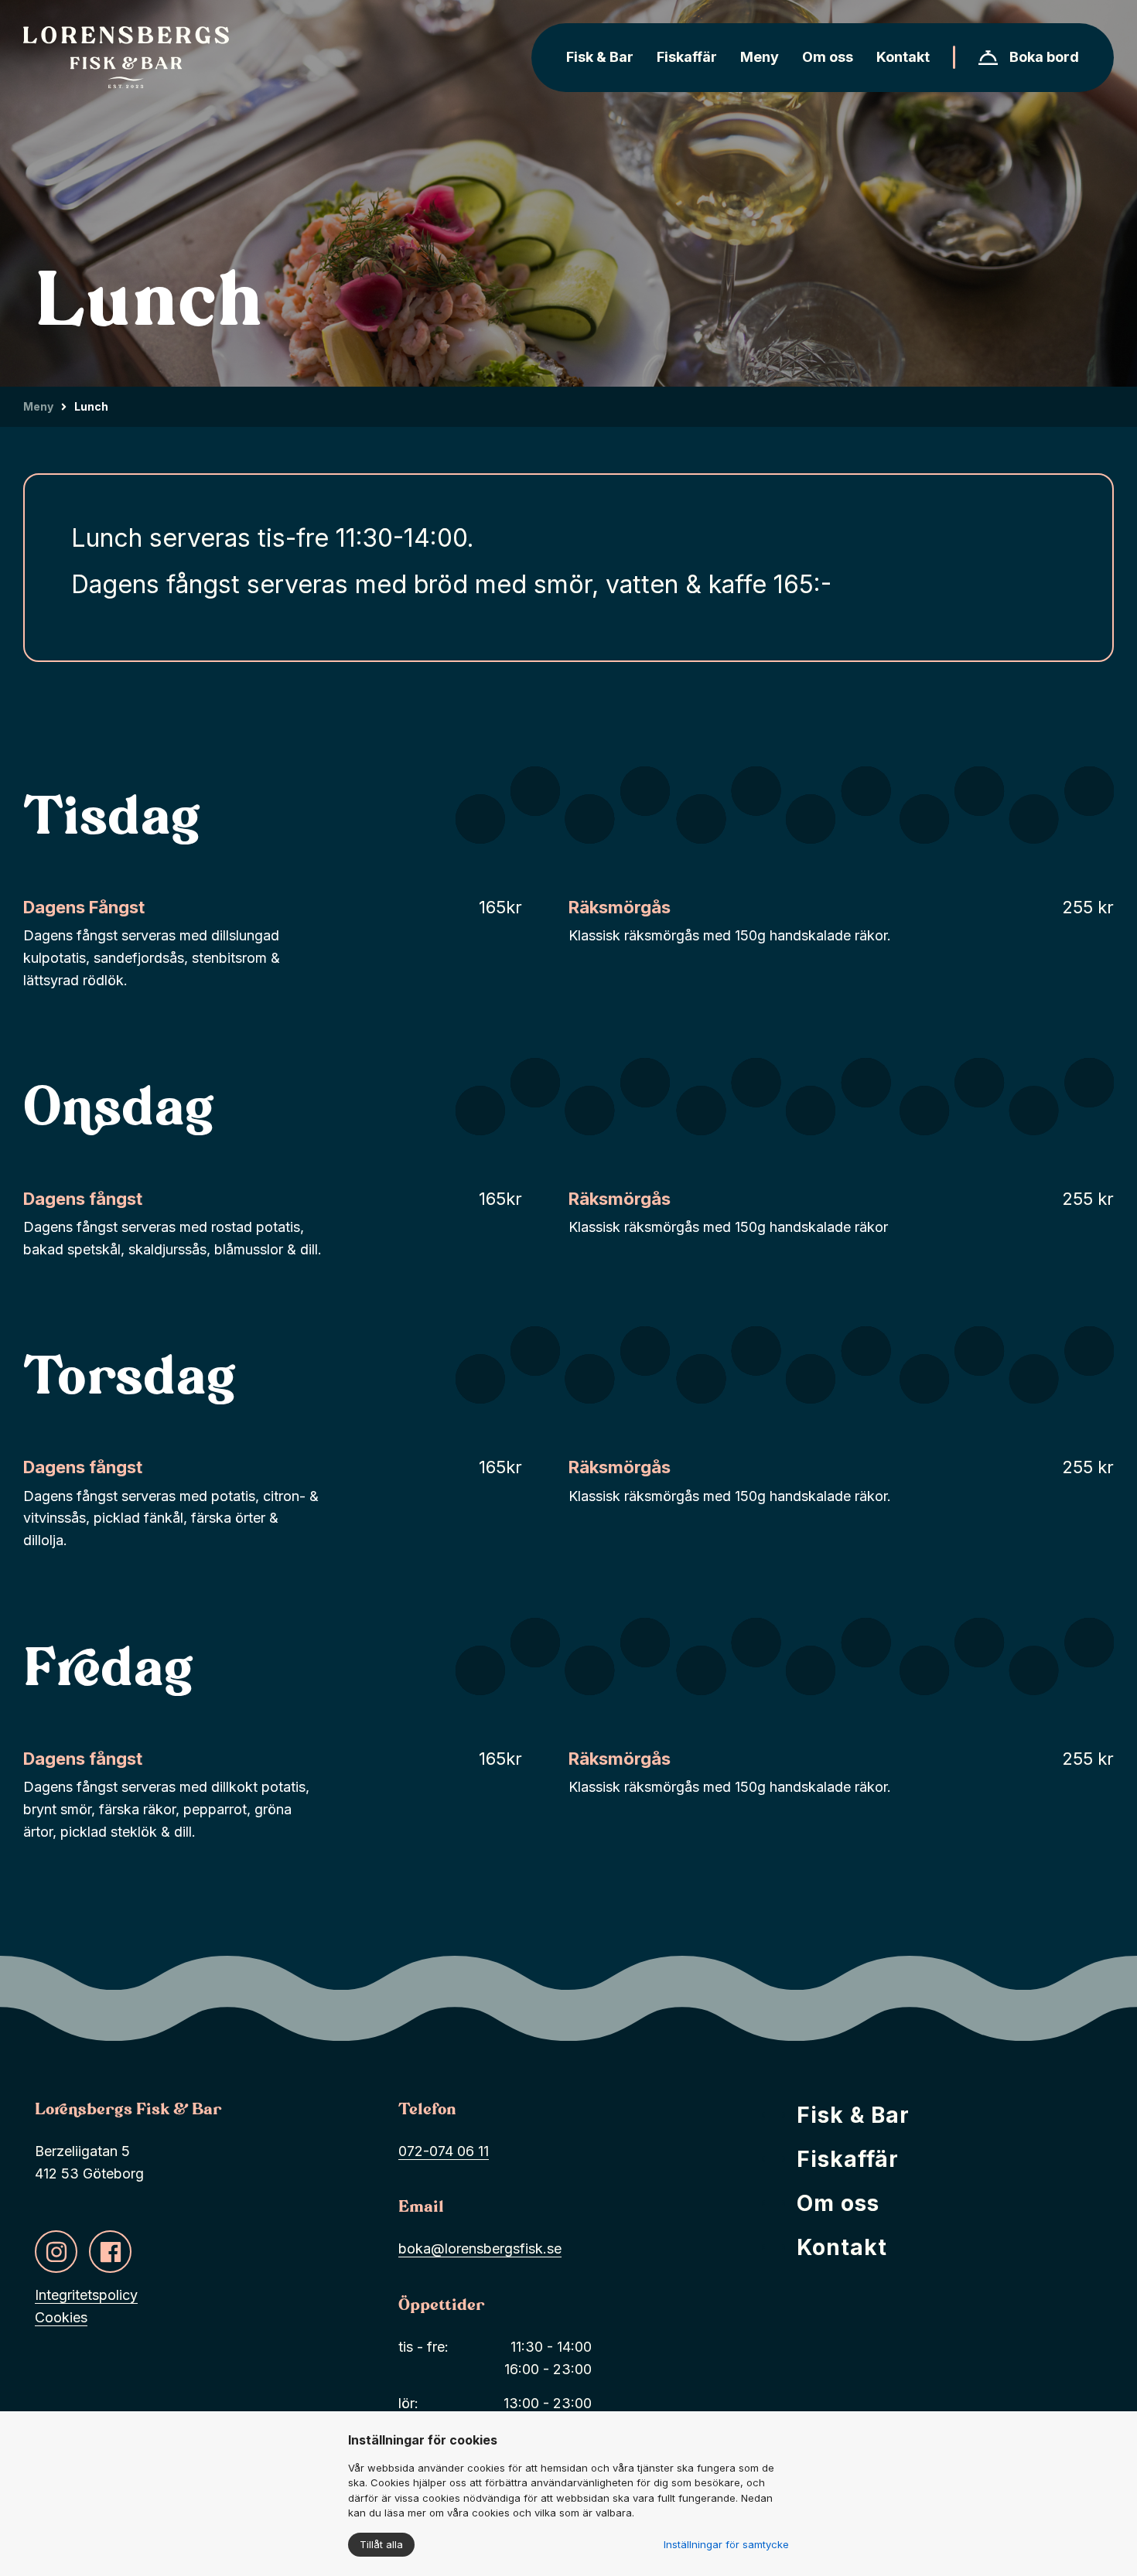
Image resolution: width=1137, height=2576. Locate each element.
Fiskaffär (848, 2159)
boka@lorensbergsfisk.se (480, 2248)
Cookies (61, 2317)
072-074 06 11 (444, 2151)
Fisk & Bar (853, 2115)
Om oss (838, 2203)
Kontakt (842, 2247)
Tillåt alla (381, 2544)
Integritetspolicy (86, 2295)
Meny (38, 406)
